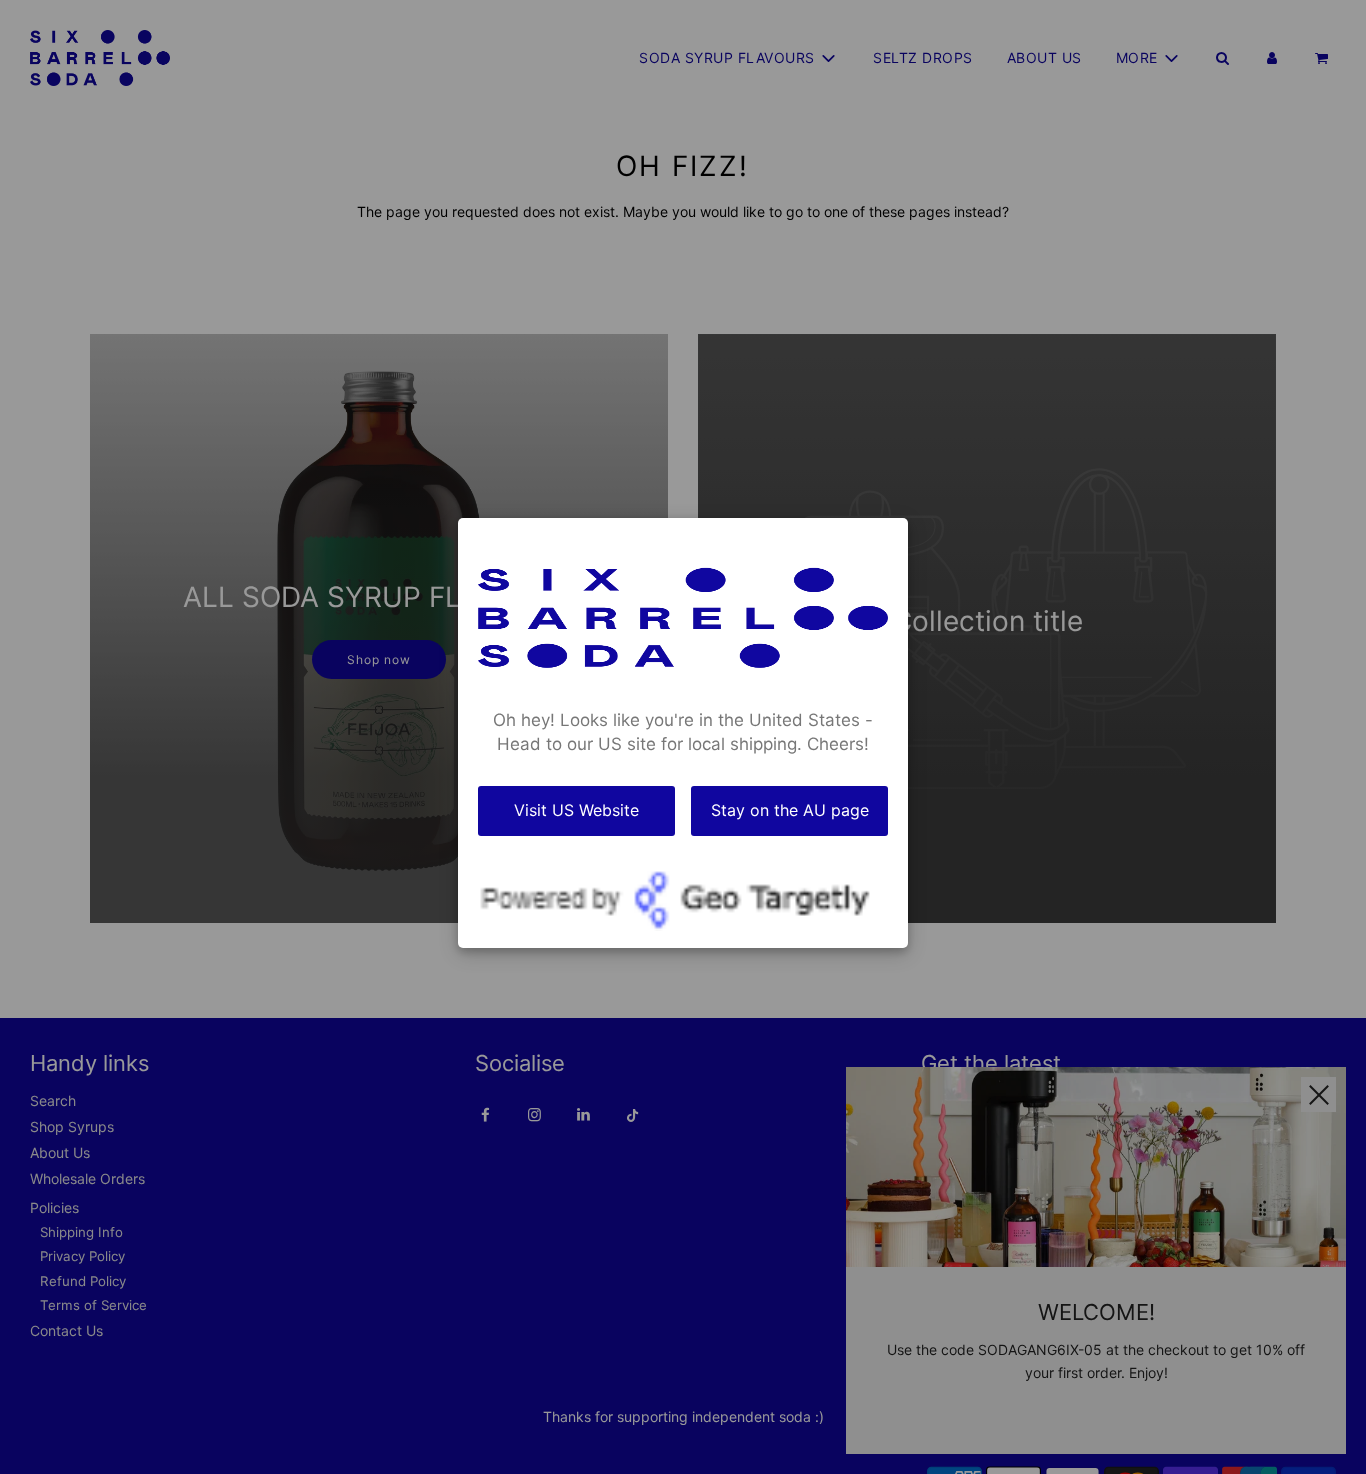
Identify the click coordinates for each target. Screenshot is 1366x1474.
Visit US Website (576, 810)
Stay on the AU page (790, 810)
